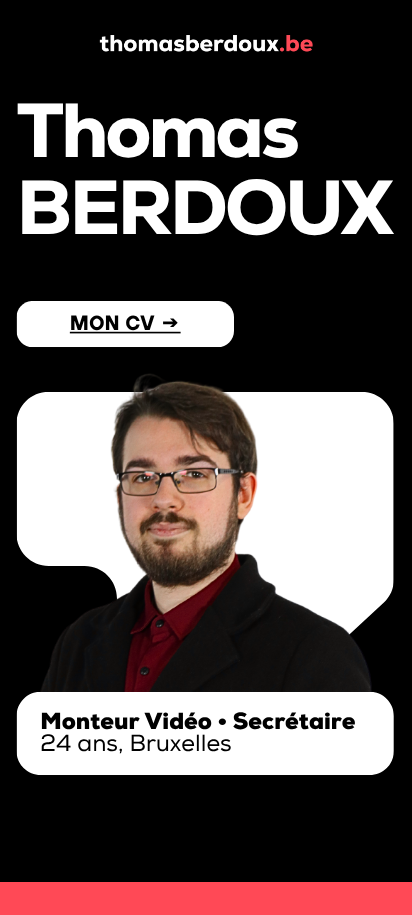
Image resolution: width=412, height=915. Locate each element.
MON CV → (125, 323)
